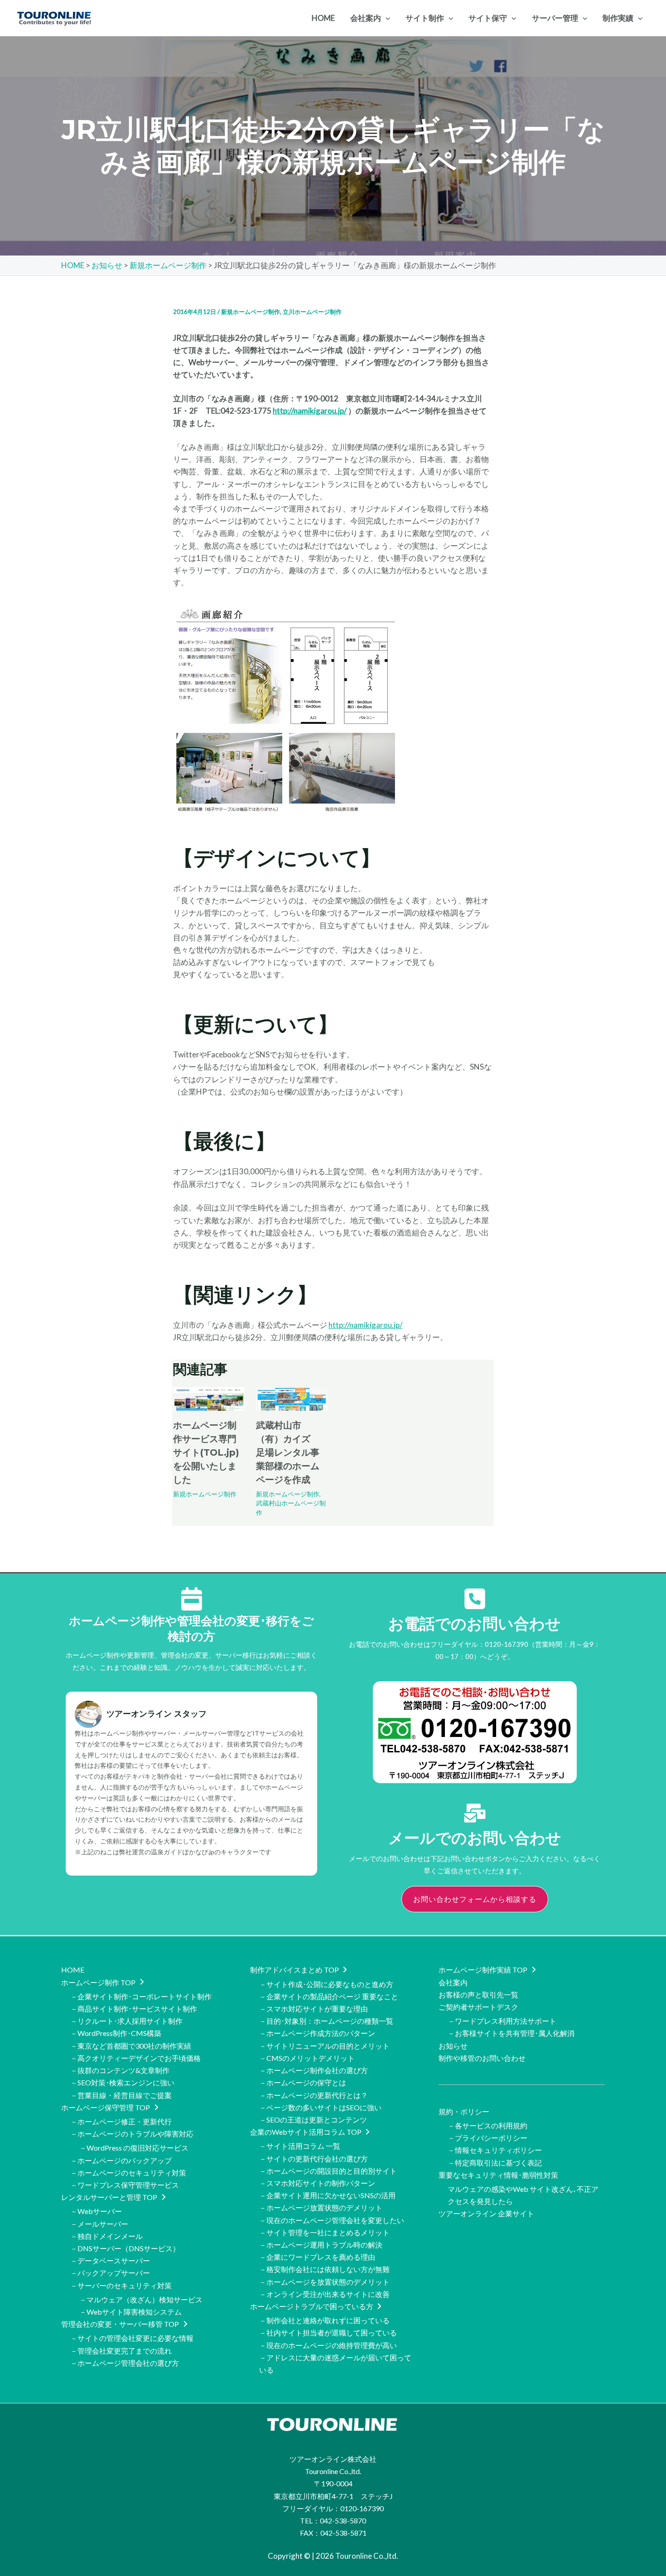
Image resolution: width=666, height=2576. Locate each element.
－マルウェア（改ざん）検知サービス (141, 2299)
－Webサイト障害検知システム (130, 2312)
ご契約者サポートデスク (478, 2007)
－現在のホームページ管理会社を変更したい (332, 2220)
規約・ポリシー (464, 2111)
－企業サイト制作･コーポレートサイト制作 (141, 1996)
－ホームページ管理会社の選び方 (125, 2363)
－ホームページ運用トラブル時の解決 (321, 2245)
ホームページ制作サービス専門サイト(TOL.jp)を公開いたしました (206, 1452)
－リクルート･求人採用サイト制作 (126, 2021)
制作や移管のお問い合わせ (482, 2058)
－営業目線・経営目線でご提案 (121, 2095)
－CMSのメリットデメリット (307, 2058)
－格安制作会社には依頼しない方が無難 (324, 2269)
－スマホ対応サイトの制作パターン (317, 2183)
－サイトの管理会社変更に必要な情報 (132, 2338)
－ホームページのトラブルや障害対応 (132, 2134)
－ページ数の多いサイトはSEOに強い (320, 2107)
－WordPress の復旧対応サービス (134, 2148)
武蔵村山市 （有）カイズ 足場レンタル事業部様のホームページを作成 (288, 1452)
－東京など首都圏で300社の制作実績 (131, 2046)
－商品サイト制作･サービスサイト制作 (134, 2009)
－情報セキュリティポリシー (495, 2150)
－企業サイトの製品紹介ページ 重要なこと (329, 1996)
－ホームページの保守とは (303, 2082)
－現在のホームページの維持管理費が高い (328, 2345)
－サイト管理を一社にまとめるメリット (324, 2232)
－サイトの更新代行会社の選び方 (314, 2159)
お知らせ (453, 2046)
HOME (73, 1970)
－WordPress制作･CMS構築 (116, 2033)
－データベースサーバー (110, 2260)
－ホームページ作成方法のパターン (317, 2033)
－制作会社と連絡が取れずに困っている (324, 2320)
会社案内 (453, 1982)
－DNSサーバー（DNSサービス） (125, 2248)
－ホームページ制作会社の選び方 (314, 2070)
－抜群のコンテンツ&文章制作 (120, 2070)
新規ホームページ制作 (251, 312)
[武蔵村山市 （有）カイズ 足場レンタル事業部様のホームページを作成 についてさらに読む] (292, 1398)
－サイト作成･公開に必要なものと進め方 (326, 1984)
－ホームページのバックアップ (121, 2160)
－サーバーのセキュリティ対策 (121, 2285)
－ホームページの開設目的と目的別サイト (328, 2171)
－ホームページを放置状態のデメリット (324, 2282)
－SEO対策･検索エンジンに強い (122, 2082)
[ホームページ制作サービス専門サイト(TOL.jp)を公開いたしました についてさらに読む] (209, 1398)
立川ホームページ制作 (312, 312)
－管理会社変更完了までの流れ (121, 2351)
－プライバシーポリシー (487, 2138)
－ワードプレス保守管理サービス (125, 2185)
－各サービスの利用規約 (487, 2125)
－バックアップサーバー (110, 2273)
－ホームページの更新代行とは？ (314, 2095)
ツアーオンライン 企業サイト (486, 2213)
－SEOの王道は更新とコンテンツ (313, 2120)
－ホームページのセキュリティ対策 (128, 2173)
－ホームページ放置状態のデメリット (321, 2207)
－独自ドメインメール (106, 2236)
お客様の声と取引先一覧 (478, 1995)
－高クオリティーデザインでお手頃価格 (135, 2058)
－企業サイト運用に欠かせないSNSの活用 (327, 2195)
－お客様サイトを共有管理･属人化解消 (511, 2033)
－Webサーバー (96, 2211)
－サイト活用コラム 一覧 (300, 2146)
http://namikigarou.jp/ (310, 411)
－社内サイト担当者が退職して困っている (328, 2332)
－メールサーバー (99, 2224)
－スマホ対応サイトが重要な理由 (314, 2009)
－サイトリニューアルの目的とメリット (324, 2046)
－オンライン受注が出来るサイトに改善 (324, 2294)
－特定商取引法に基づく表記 (495, 2163)
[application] (386, 18)
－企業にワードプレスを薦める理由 (317, 2257)
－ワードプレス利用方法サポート (502, 2021)
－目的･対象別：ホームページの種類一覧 (326, 2021)
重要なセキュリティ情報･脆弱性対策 (498, 2175)
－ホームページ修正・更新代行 (121, 2121)
